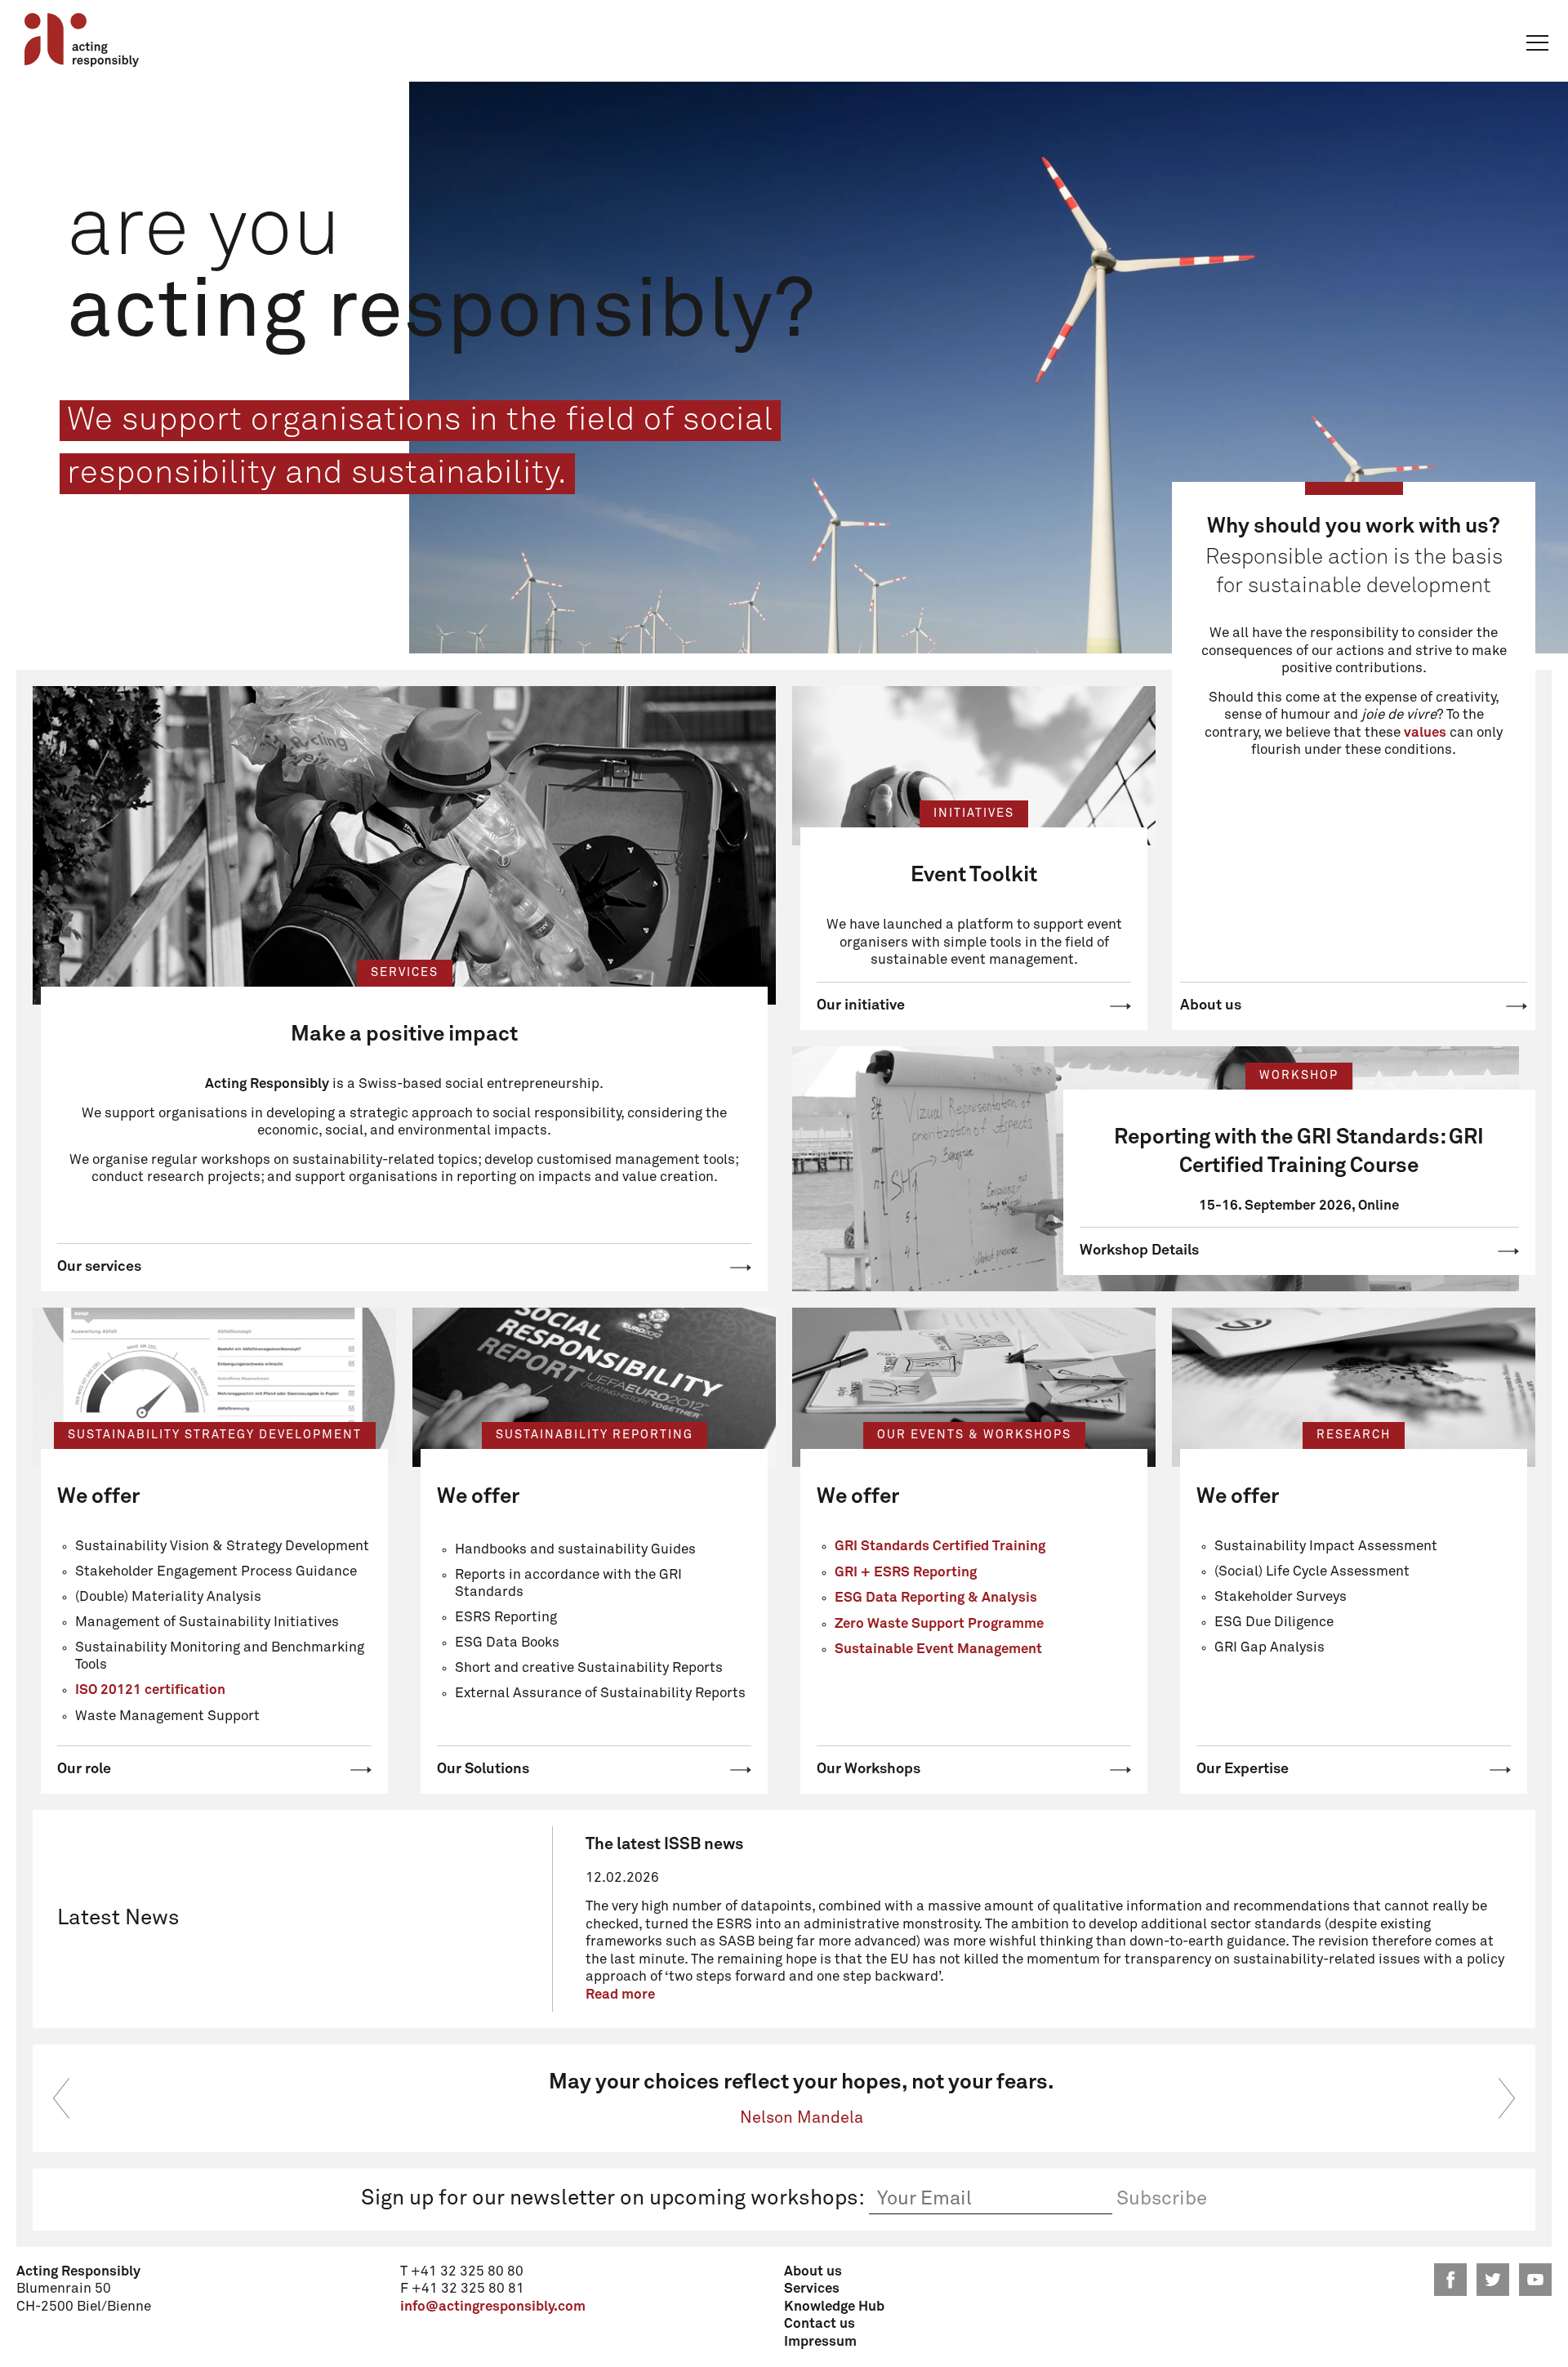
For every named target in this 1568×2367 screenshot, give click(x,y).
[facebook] (1450, 2280)
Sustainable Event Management (938, 1649)
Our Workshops (869, 1769)
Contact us (820, 2324)
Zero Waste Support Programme (939, 1624)
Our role (84, 1769)
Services (812, 2289)
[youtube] (1535, 2280)
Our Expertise (1243, 1769)
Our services (99, 1267)
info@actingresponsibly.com (493, 2307)
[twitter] (1493, 2280)
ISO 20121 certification (150, 1690)
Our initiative (861, 1005)
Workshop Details (1139, 1250)
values (1425, 733)
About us (1211, 1005)
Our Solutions (483, 1769)
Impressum (820, 2342)
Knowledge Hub (834, 2307)
